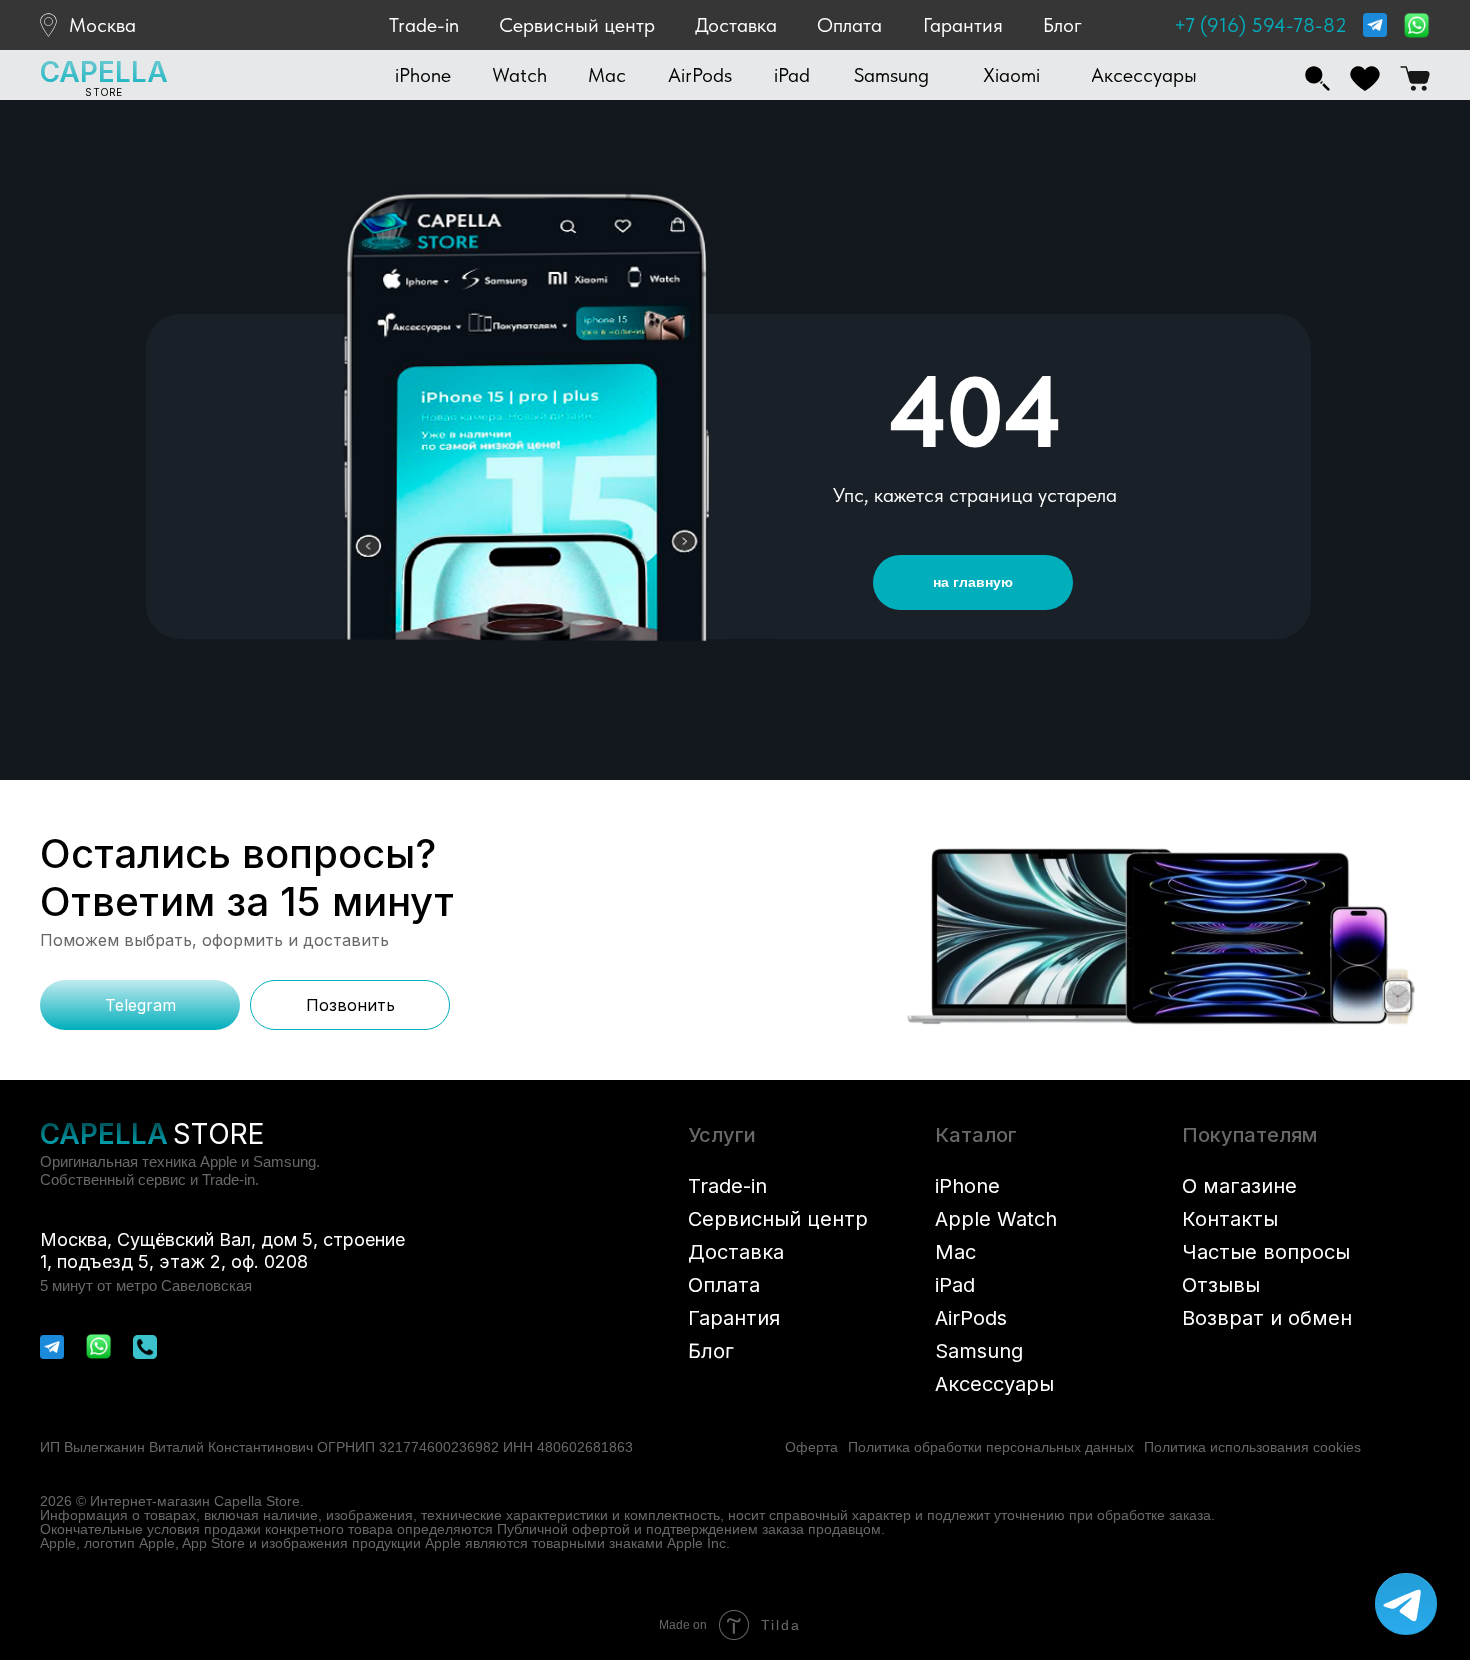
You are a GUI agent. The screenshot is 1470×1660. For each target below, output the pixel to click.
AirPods (971, 1318)
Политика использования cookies (1252, 1447)
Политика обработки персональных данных (991, 1447)
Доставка (736, 25)
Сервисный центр (577, 25)
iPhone (967, 1186)
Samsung (979, 1351)
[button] (423, 75)
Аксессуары (994, 1384)
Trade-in (424, 25)
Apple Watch (996, 1219)
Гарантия (963, 25)
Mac (955, 1252)
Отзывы (1221, 1285)
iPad (955, 1285)
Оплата (849, 25)
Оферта (811, 1447)
